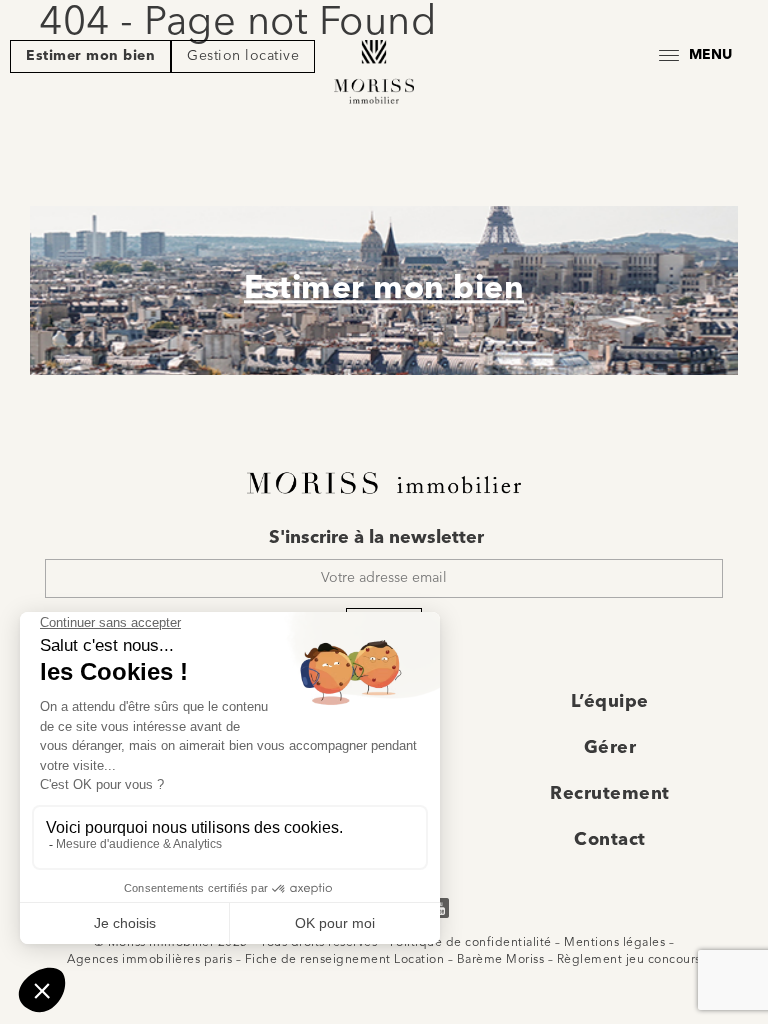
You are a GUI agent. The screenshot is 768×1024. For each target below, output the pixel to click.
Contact (610, 840)
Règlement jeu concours (629, 960)
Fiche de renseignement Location (345, 960)
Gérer (610, 748)
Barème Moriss (501, 960)
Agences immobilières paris (149, 960)
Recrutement (610, 794)
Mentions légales (614, 943)
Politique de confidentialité (471, 943)
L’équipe (610, 702)
